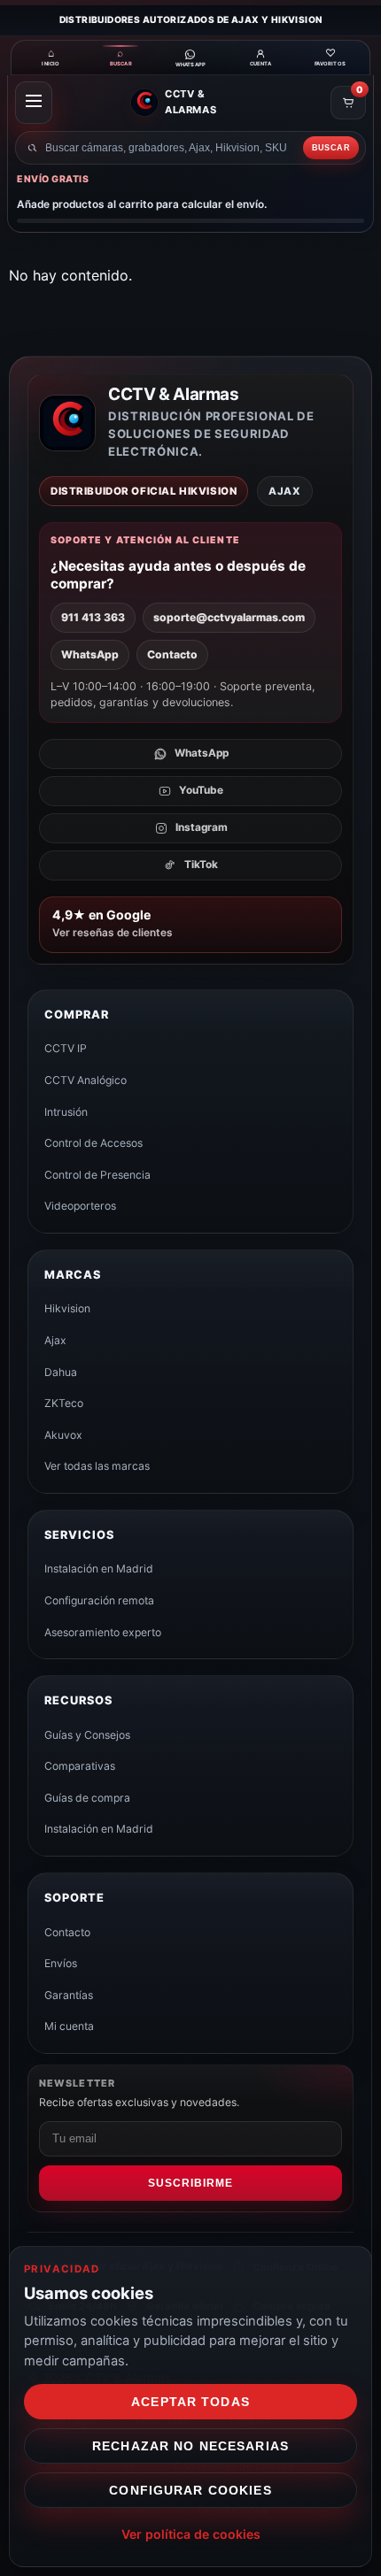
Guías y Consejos (87, 1735)
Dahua (61, 1372)
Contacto (172, 654)
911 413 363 (93, 617)
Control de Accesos (93, 1143)
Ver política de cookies (191, 2534)
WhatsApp (90, 654)
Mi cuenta (69, 2026)
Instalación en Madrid (99, 1569)
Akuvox (63, 1435)
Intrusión (66, 1112)
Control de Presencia (97, 1175)
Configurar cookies (190, 2490)
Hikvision (67, 1308)
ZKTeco (64, 1403)
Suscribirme (190, 2183)
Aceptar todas (190, 2402)
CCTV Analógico (86, 1080)
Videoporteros (80, 1206)
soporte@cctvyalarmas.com (229, 617)
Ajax (55, 1340)
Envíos (61, 1963)
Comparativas (80, 1766)
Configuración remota (99, 1600)
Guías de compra (87, 1798)
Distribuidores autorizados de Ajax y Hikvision (191, 19)
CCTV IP (66, 1048)
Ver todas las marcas (97, 1466)
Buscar (331, 148)
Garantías (69, 1995)
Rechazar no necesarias (190, 2446)
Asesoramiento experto (103, 1632)
